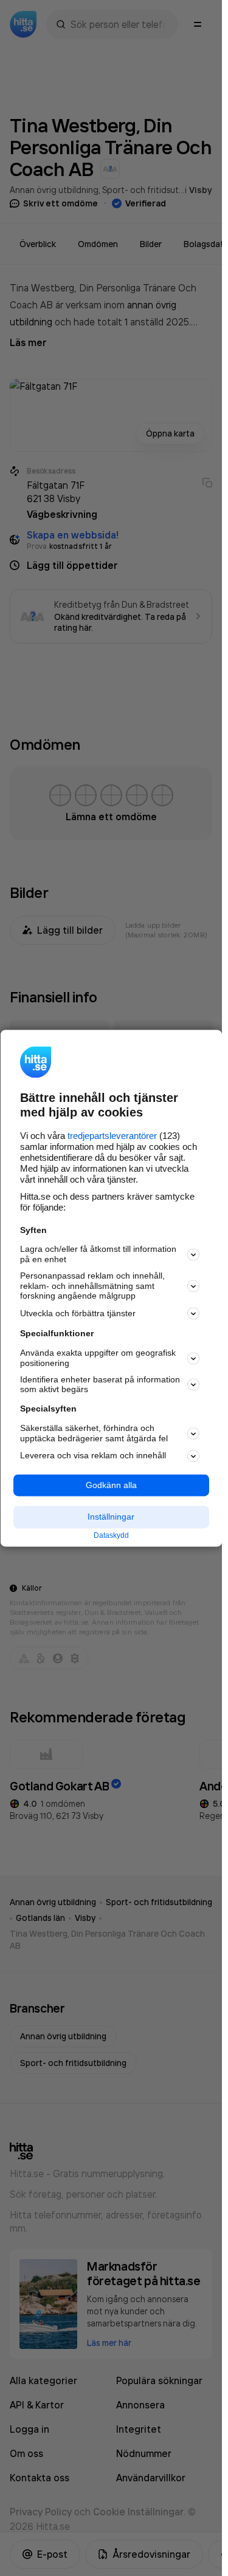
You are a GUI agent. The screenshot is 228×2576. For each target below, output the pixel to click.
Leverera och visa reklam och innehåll (93, 1456)
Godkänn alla (111, 1485)
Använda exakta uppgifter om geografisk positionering (98, 1358)
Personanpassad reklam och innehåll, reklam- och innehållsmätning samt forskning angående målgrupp (92, 1286)
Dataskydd (111, 1536)
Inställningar (111, 1517)
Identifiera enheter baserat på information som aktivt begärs (100, 1385)
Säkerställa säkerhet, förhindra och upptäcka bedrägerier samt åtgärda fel (94, 1433)
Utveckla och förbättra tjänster (78, 1313)
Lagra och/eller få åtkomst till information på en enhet (98, 1255)
